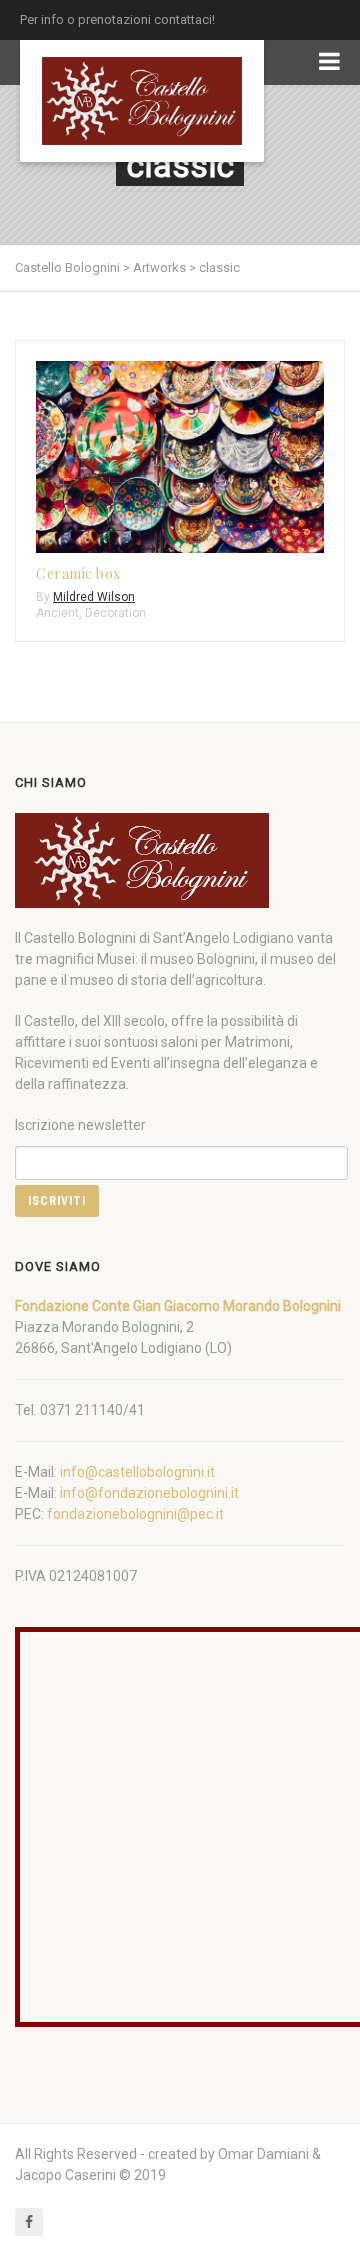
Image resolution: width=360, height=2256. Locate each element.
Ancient (57, 613)
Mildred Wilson (94, 597)
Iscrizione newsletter (80, 1125)
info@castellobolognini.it (137, 1472)
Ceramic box (78, 573)
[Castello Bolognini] (142, 101)
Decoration (115, 613)
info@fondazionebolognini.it (149, 1493)
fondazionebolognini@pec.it (135, 1514)
